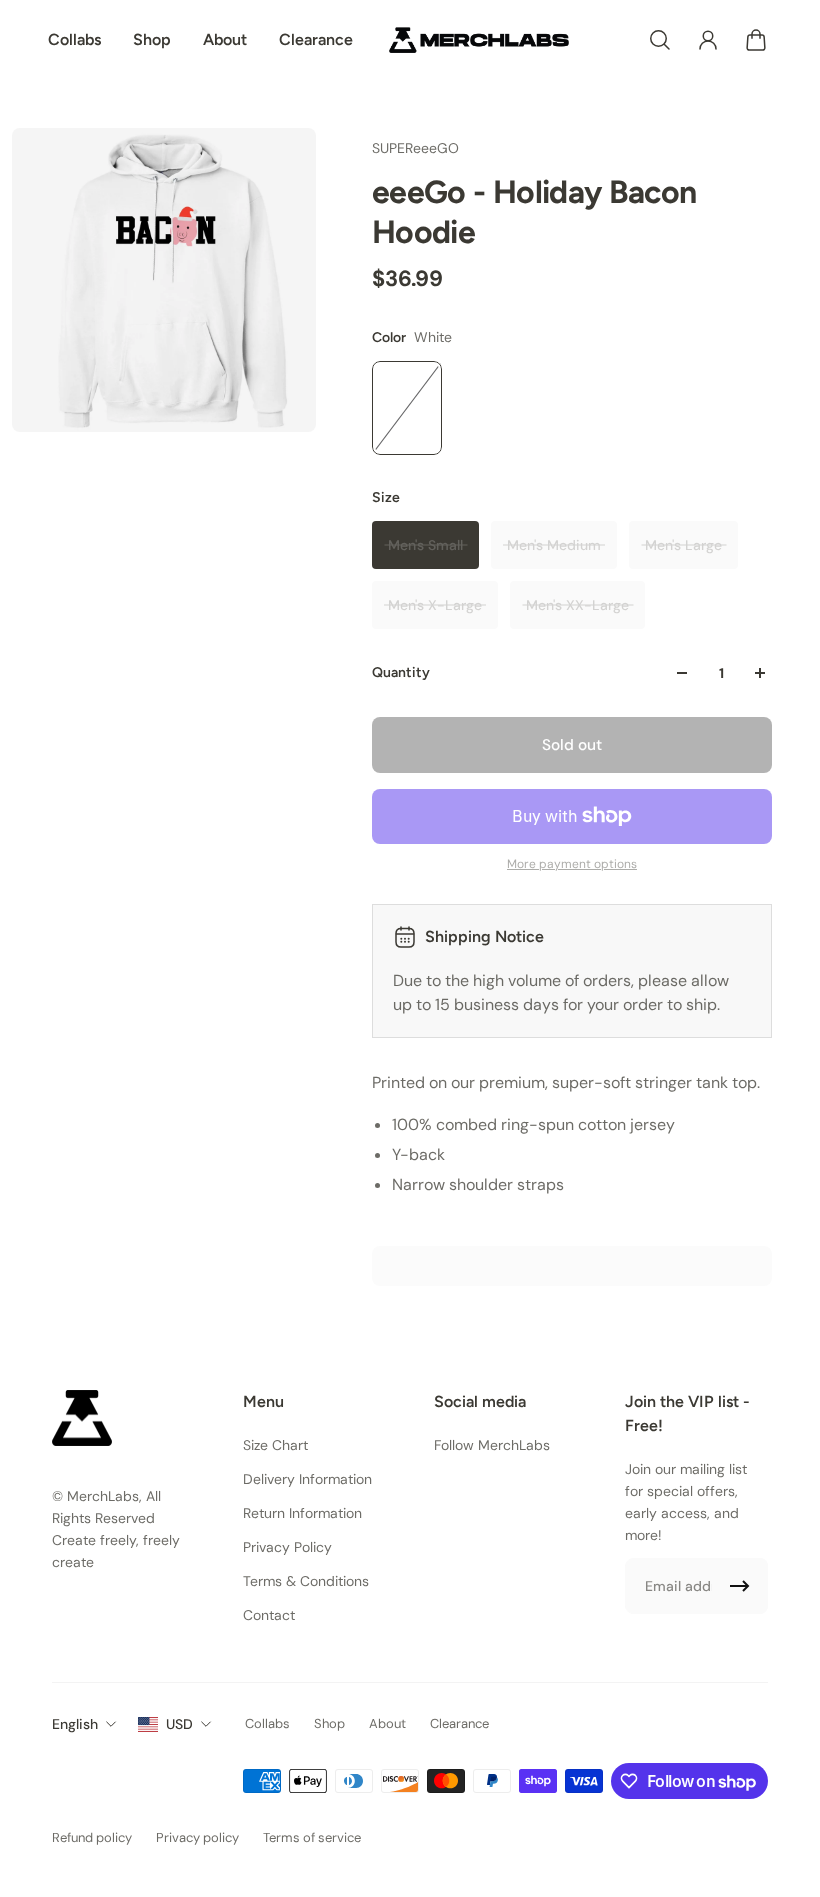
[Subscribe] (740, 1586)
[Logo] (479, 40)
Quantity (401, 672)
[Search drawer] (660, 40)
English (75, 1724)
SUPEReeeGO (415, 148)
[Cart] (756, 40)
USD (179, 1724)
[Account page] (708, 40)
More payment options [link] (572, 864)
